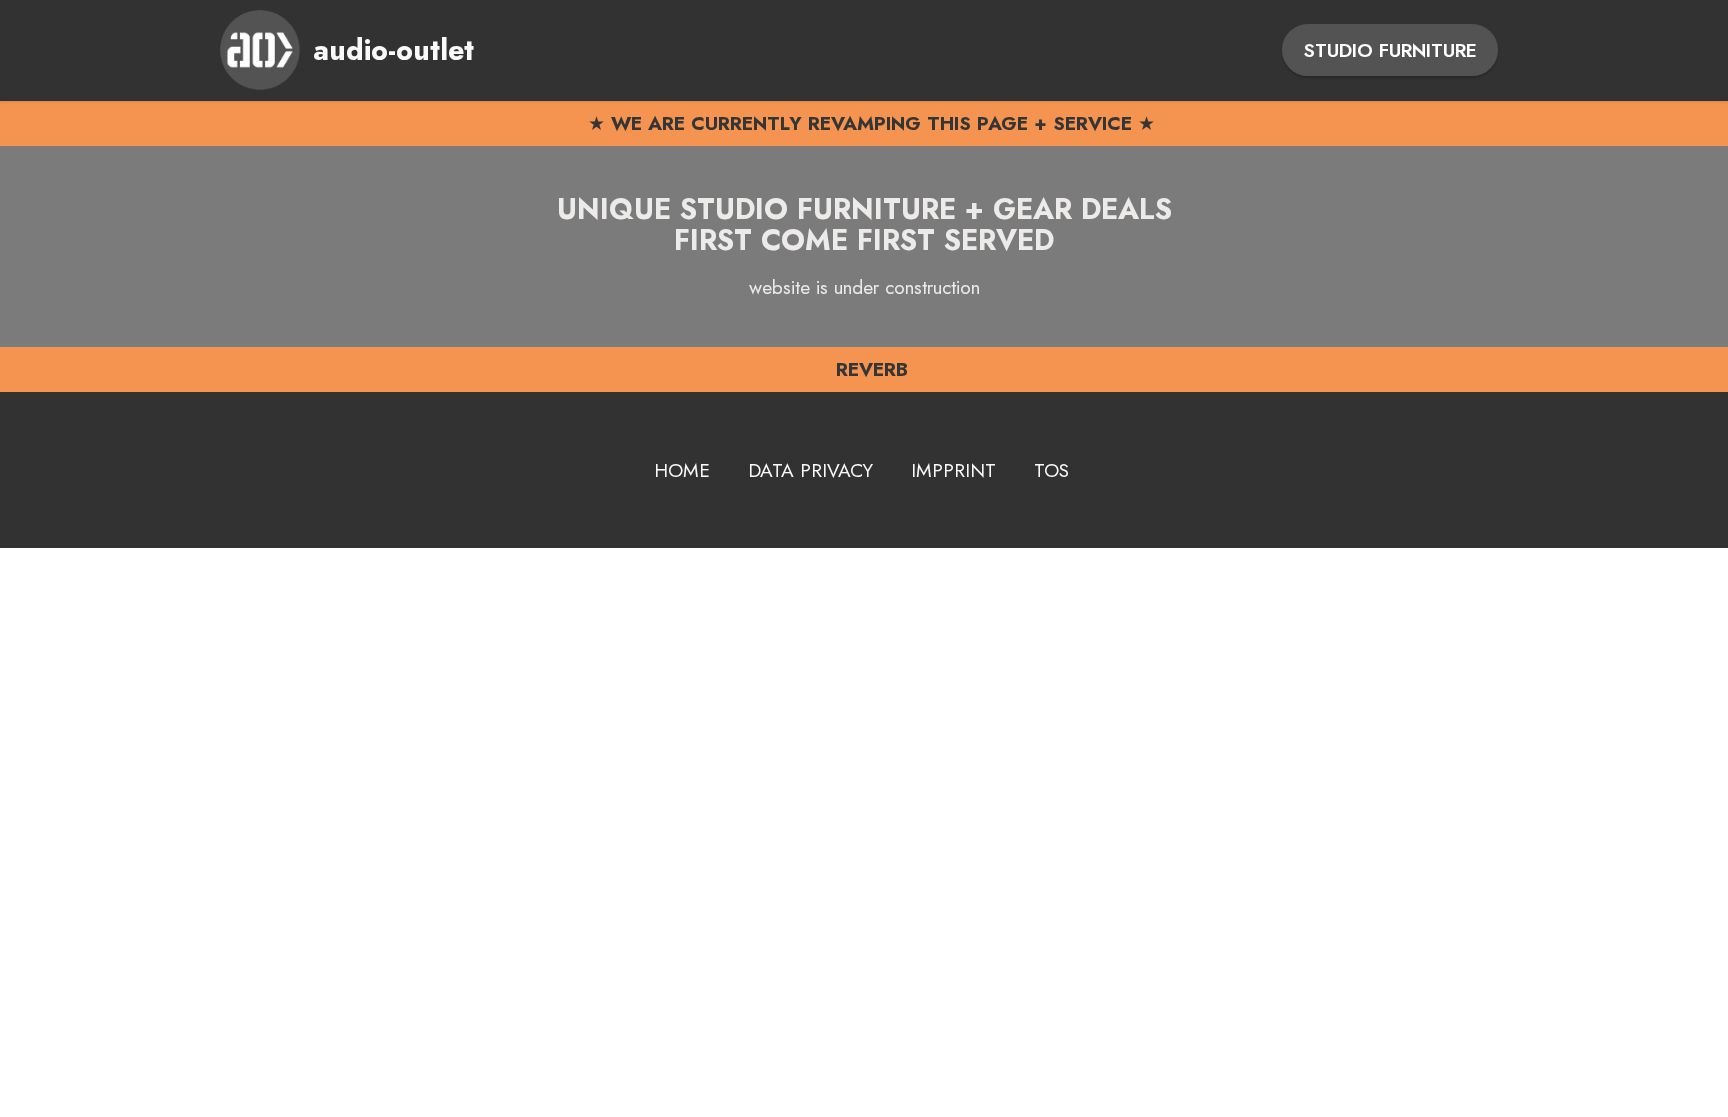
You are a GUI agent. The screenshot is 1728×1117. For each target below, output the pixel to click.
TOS (1051, 470)
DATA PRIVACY (810, 470)
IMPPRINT (953, 470)
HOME (682, 470)
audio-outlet (393, 50)
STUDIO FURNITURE (1390, 50)
